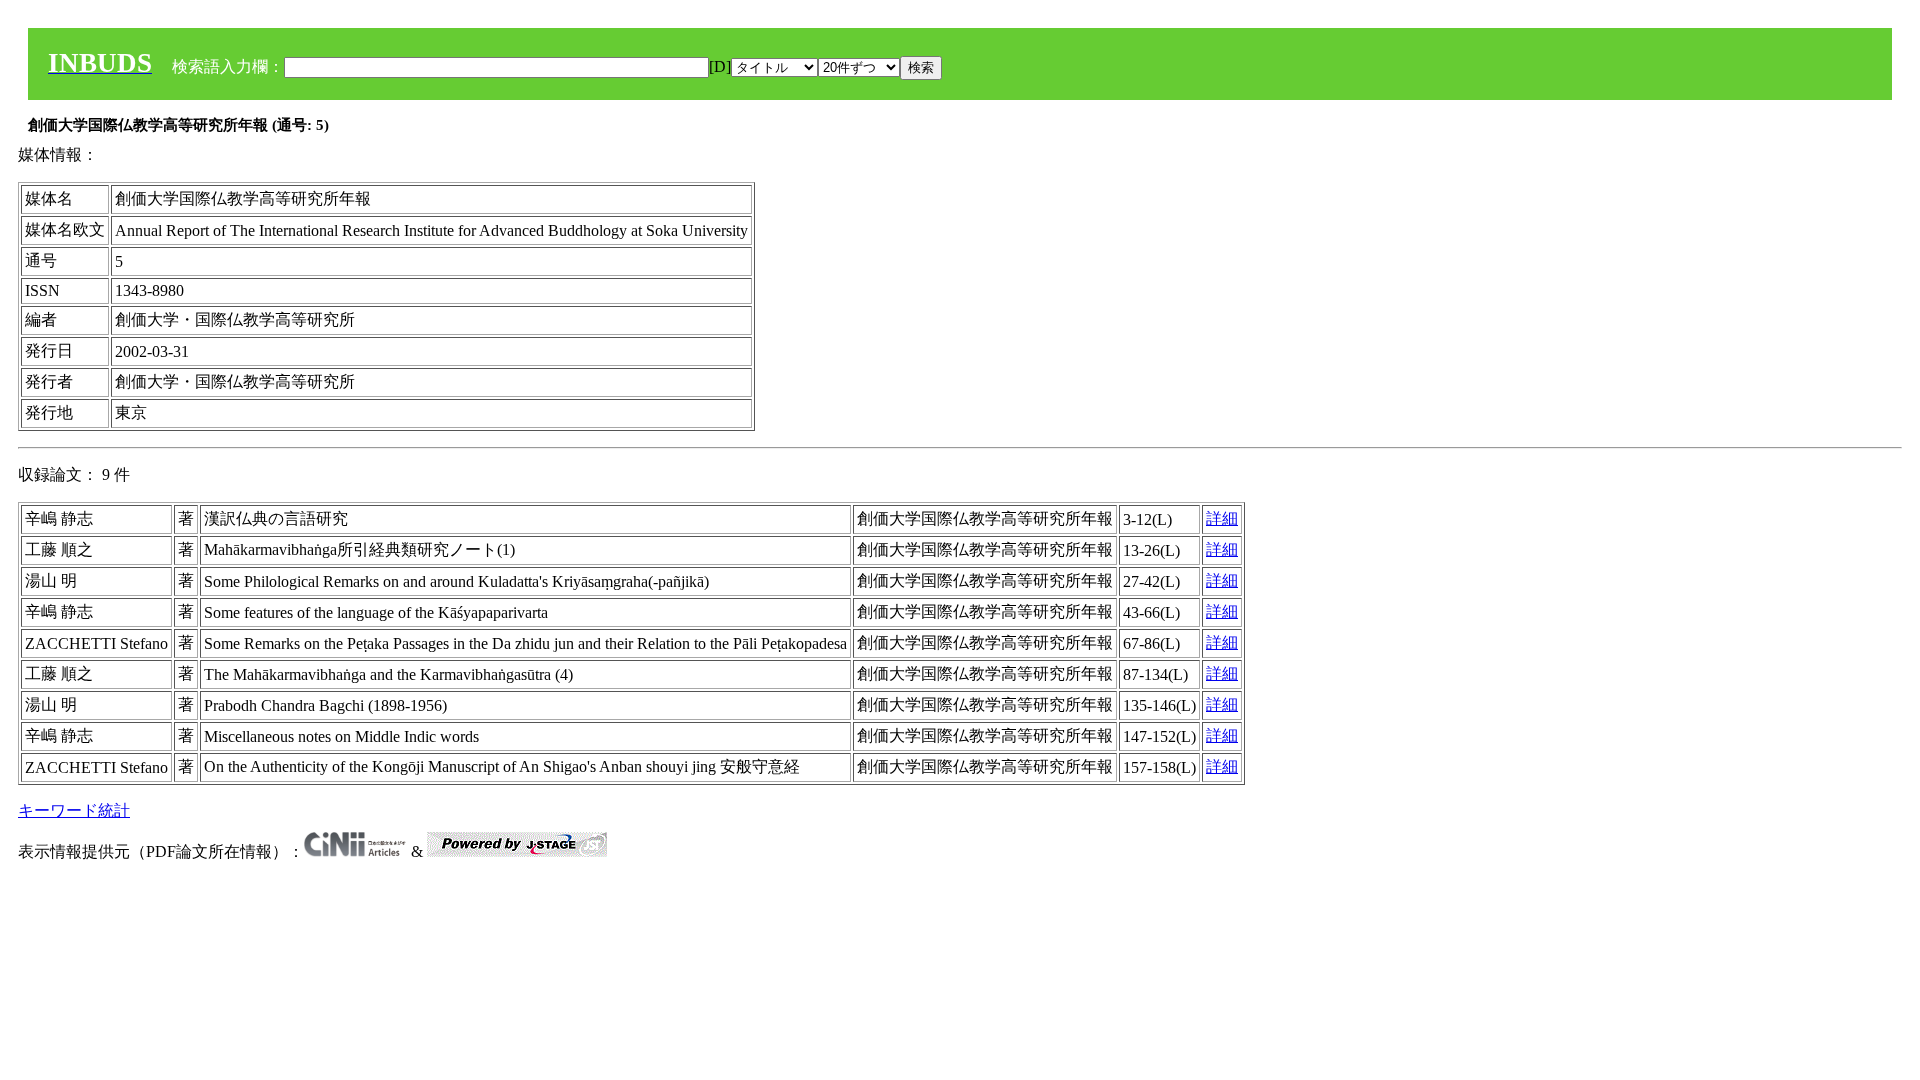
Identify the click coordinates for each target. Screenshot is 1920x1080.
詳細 (1222, 518)
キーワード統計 (74, 810)
